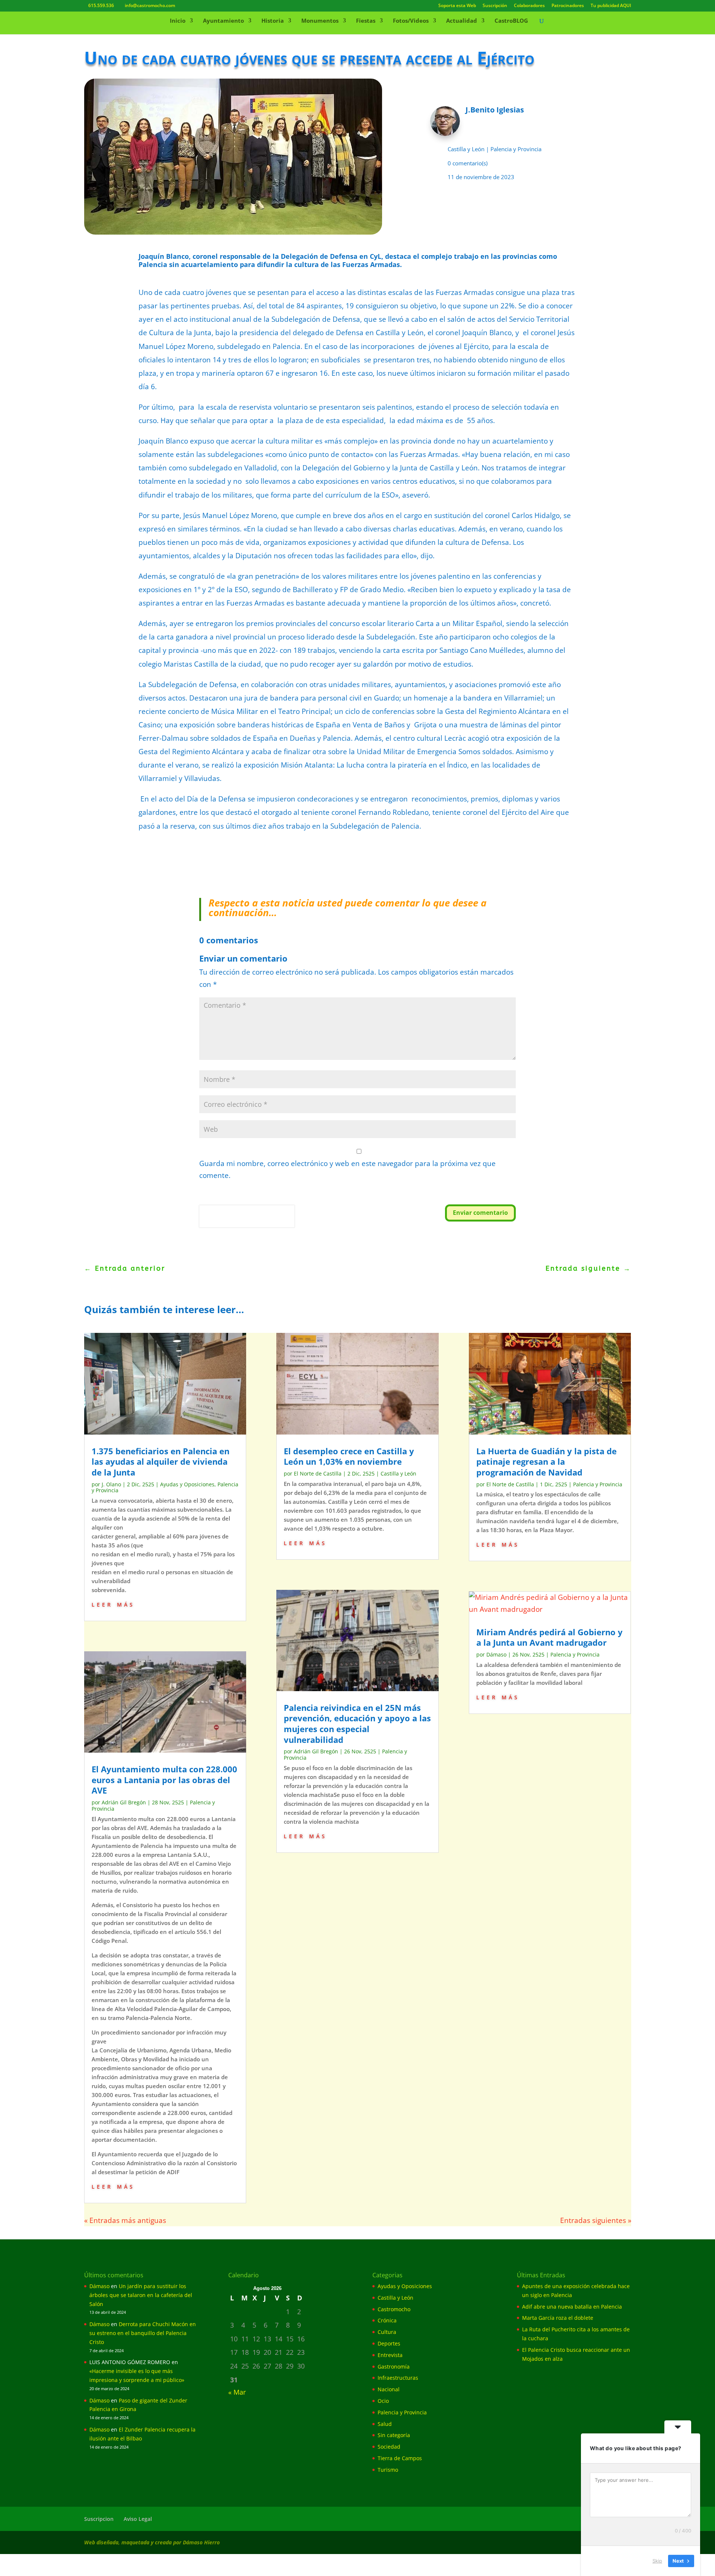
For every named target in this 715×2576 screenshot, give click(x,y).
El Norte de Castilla (318, 1473)
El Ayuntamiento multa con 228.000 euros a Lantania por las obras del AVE (164, 1780)
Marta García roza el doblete (558, 2318)
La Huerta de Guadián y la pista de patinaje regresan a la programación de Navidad (546, 1462)
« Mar (237, 2392)
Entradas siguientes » (596, 2220)
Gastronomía (394, 2367)
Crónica (387, 2320)
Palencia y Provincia (516, 149)
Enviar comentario (480, 1213)
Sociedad (389, 2447)
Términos (233, 1223)
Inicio (178, 21)
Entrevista (390, 2355)
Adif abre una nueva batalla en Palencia (572, 2307)
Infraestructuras (398, 2378)
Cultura (387, 2332)
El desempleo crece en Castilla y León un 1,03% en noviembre (349, 1456)
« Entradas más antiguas (125, 2220)
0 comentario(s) (468, 163)
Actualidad (462, 21)
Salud (385, 2424)
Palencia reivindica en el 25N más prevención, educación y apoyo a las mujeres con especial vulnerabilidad (357, 1724)
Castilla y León (466, 149)
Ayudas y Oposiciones (187, 1484)
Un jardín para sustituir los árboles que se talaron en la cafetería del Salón (141, 2295)
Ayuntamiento (223, 21)
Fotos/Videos (411, 21)
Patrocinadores (568, 6)
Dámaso (496, 1654)
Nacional (389, 2389)
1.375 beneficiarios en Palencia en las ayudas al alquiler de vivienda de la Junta (161, 1462)
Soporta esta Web (457, 6)
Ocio (383, 2401)
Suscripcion (99, 2519)
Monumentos (320, 21)
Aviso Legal (138, 2519)
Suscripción (495, 6)
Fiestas (366, 21)
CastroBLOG (511, 21)
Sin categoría (394, 2435)
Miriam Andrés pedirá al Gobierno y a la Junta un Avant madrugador (549, 1637)
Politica (210, 1223)
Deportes (389, 2343)
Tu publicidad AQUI (611, 6)
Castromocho (394, 2309)
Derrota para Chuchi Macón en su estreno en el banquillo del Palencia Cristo (143, 2333)
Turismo (388, 2470)
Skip (657, 2561)
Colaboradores (529, 6)
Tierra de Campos (400, 2458)
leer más (113, 1604)
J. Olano (111, 1484)
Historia (273, 21)
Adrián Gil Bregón (124, 1802)
